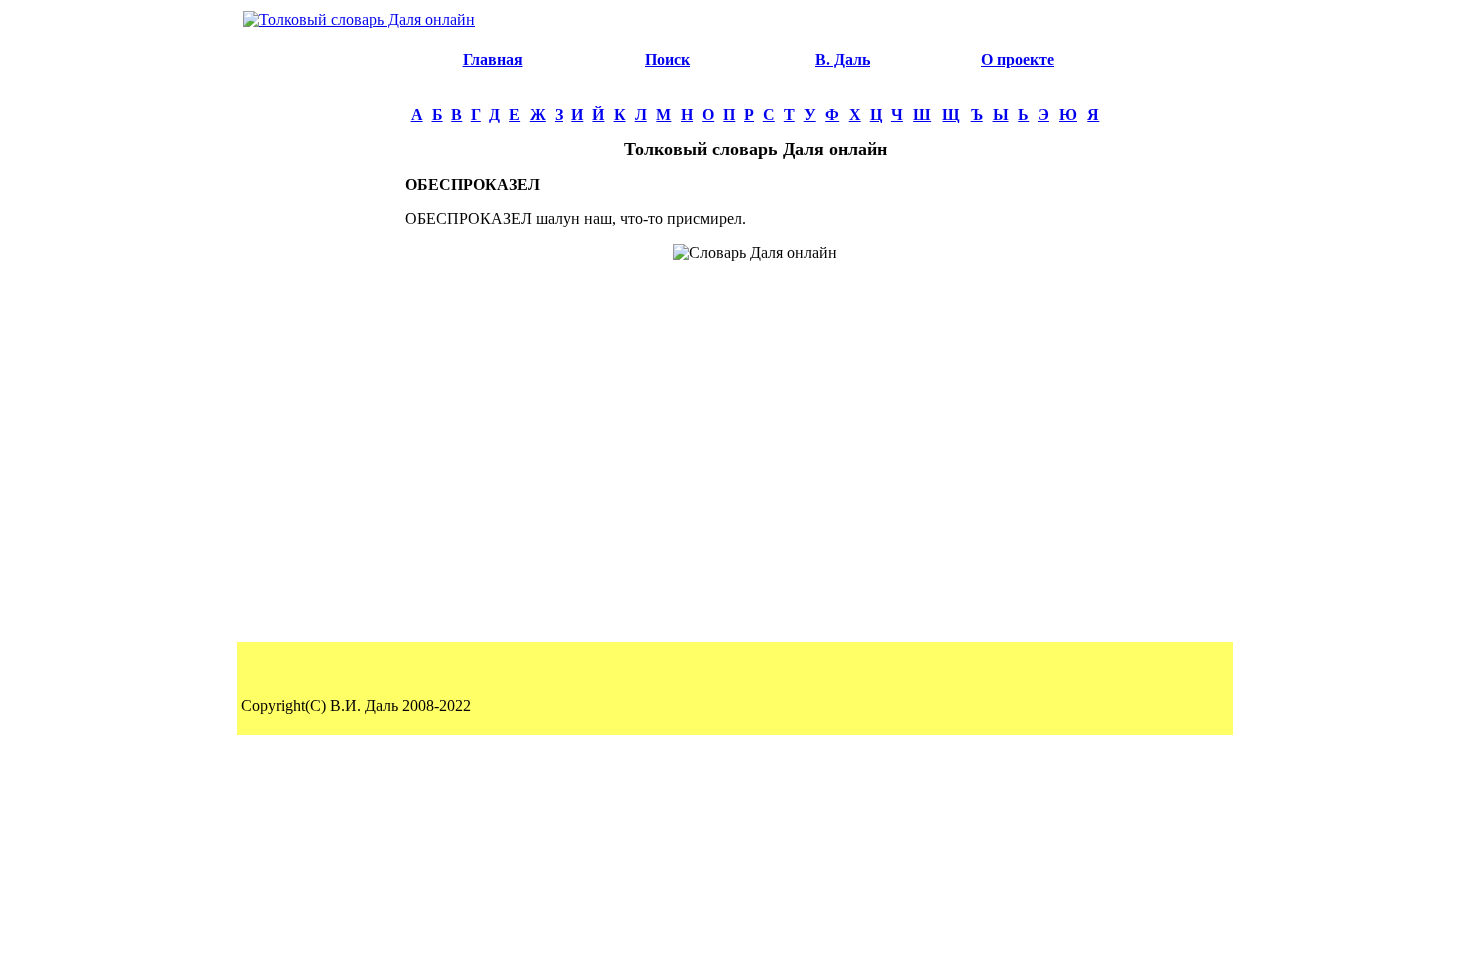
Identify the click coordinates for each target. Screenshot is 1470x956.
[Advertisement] (321, 336)
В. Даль (842, 59)
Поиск (667, 59)
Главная (493, 59)
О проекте (1017, 59)
